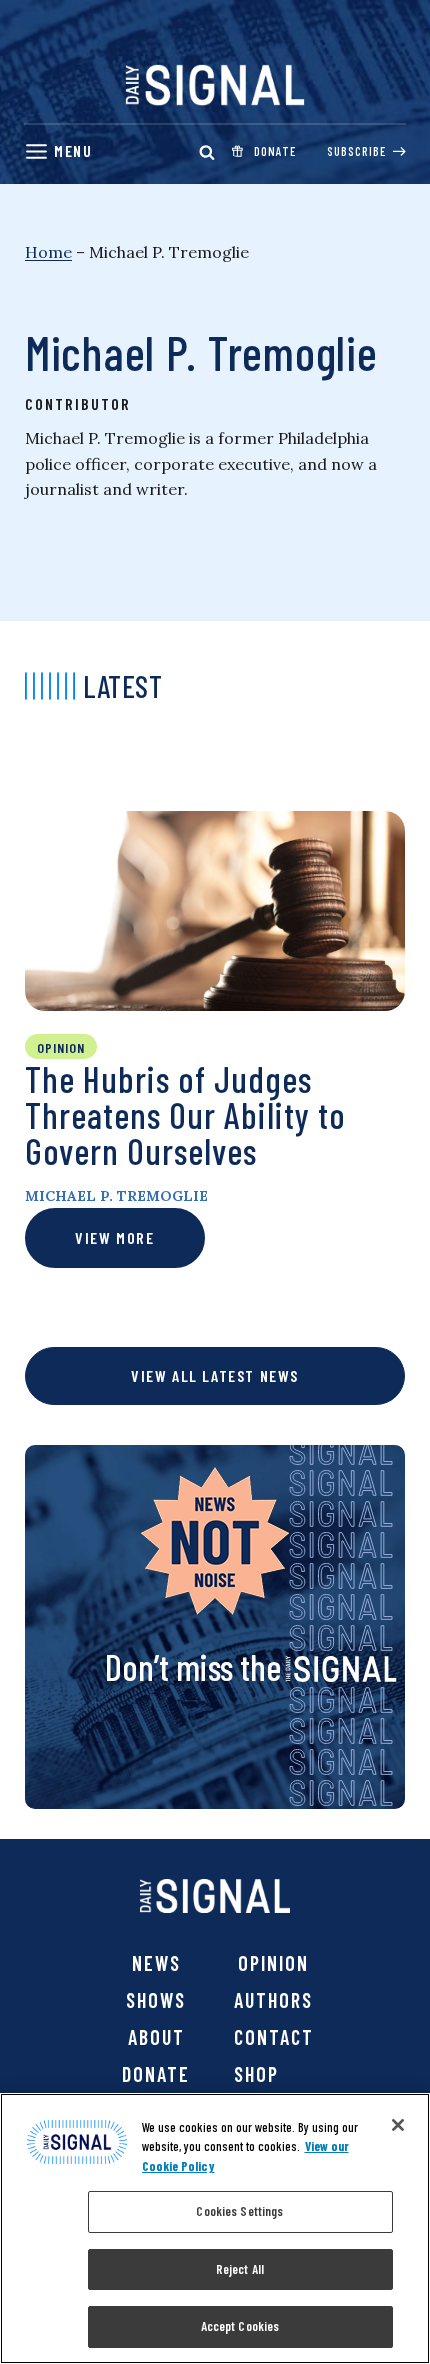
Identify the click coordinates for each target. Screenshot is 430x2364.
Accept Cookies (240, 2326)
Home (48, 252)
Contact (274, 2037)
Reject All (240, 2269)
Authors (273, 2000)
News (156, 1963)
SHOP (256, 2074)
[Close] (398, 2125)
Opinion (273, 1963)
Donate (156, 2074)
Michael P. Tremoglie (116, 1196)
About (156, 2037)
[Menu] (58, 151)
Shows (156, 2000)
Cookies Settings (239, 2211)
